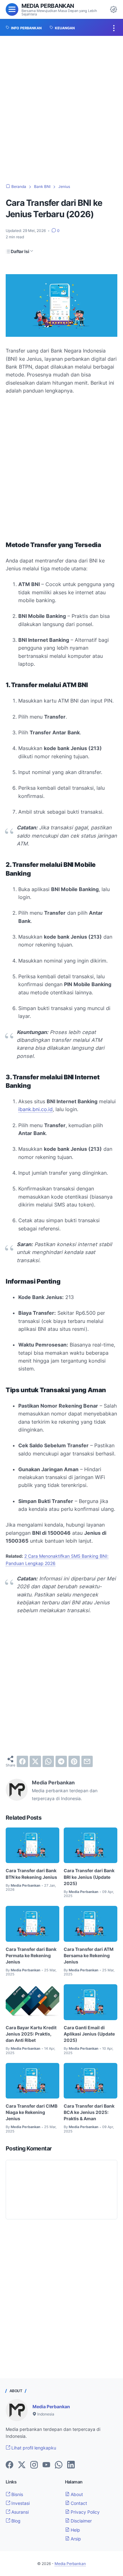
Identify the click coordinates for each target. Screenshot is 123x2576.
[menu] (12, 9)
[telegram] (61, 1761)
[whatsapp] (48, 1761)
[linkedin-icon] (71, 2465)
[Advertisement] (61, 110)
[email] (87, 1761)
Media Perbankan (48, 6)
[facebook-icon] (9, 2465)
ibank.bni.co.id (35, 1109)
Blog (15, 2521)
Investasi (20, 2503)
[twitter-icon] (22, 2465)
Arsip (75, 2539)
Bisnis (17, 2494)
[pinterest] (74, 1761)
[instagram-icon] (34, 2465)
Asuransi (19, 2512)
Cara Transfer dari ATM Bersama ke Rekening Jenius (89, 1955)
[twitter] (35, 1761)
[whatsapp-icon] (59, 2465)
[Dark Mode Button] (114, 9)
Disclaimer (81, 2521)
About (76, 2494)
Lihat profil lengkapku (33, 2448)
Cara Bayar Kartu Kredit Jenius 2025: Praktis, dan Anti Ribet (31, 2034)
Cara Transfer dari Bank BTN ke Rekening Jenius (31, 1874)
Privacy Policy (85, 2512)
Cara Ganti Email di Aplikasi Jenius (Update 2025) (89, 2034)
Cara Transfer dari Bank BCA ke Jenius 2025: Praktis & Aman (89, 2112)
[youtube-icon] (46, 2465)
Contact (78, 2503)
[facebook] (22, 1761)
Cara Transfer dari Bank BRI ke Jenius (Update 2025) (89, 1877)
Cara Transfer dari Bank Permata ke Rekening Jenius (31, 1955)
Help (75, 2530)
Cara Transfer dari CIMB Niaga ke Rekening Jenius (32, 2112)
